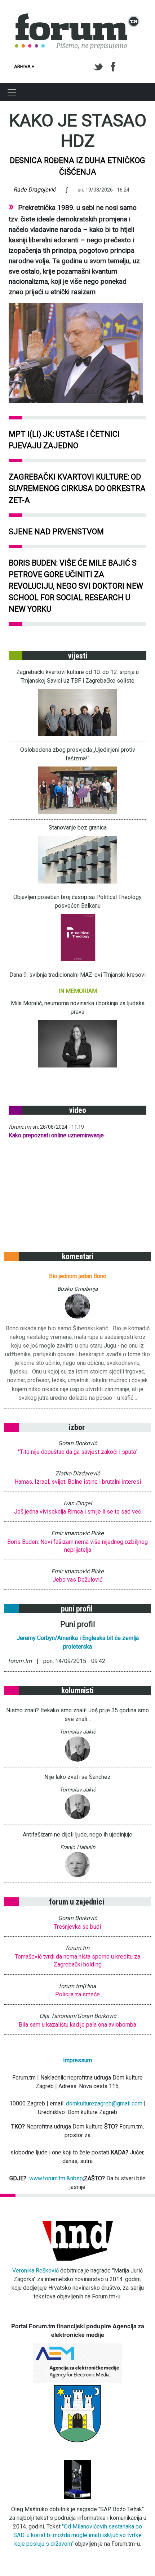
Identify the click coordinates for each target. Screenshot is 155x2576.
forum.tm (20, 1127)
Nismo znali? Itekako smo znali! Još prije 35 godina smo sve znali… (77, 1715)
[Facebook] (114, 67)
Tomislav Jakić (78, 1732)
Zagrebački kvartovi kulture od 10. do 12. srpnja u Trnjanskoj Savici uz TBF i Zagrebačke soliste (77, 676)
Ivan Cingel (78, 1503)
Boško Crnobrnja (77, 1289)
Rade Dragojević (34, 190)
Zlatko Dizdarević (77, 1473)
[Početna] (77, 17)
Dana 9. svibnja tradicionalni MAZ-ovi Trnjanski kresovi (77, 975)
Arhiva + (24, 66)
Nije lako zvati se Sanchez (77, 1777)
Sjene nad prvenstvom (56, 532)
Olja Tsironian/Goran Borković (78, 2016)
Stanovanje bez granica (78, 828)
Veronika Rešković (36, 2271)
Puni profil (78, 1624)
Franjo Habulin (78, 1847)
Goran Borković (77, 1443)
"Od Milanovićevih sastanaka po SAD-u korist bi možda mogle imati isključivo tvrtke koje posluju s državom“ (78, 2535)
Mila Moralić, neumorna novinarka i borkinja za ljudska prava (78, 1008)
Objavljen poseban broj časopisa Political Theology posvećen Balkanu (77, 901)
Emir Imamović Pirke (77, 1533)
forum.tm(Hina (77, 1986)
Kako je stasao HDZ (78, 131)
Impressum (77, 2060)
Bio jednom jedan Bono (78, 1276)
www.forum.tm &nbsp (56, 2178)
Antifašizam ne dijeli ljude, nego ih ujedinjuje (77, 1835)
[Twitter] (100, 67)
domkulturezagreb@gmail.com (104, 2103)
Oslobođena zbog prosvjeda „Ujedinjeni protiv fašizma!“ (78, 754)
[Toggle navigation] (12, 92)
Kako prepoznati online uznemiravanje (56, 1135)
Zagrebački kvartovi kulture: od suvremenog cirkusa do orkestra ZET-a (77, 488)
